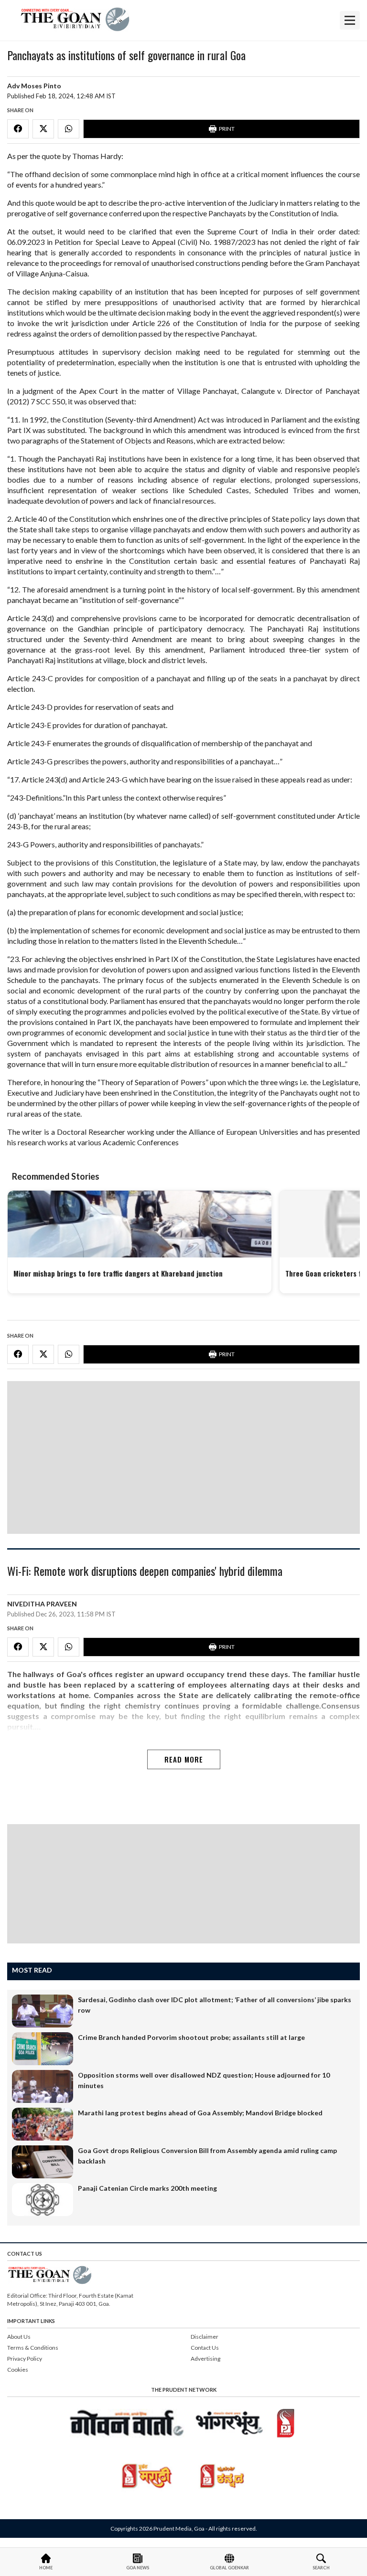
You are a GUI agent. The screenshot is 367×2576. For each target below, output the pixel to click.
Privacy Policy (25, 2359)
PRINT (227, 129)
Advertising (205, 2359)
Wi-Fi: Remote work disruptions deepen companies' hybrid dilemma (145, 1572)
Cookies (18, 2370)
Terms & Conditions (33, 2348)
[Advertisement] (183, 1457)
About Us (19, 2337)
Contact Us (205, 2348)
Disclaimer (205, 2337)
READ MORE (184, 1759)
